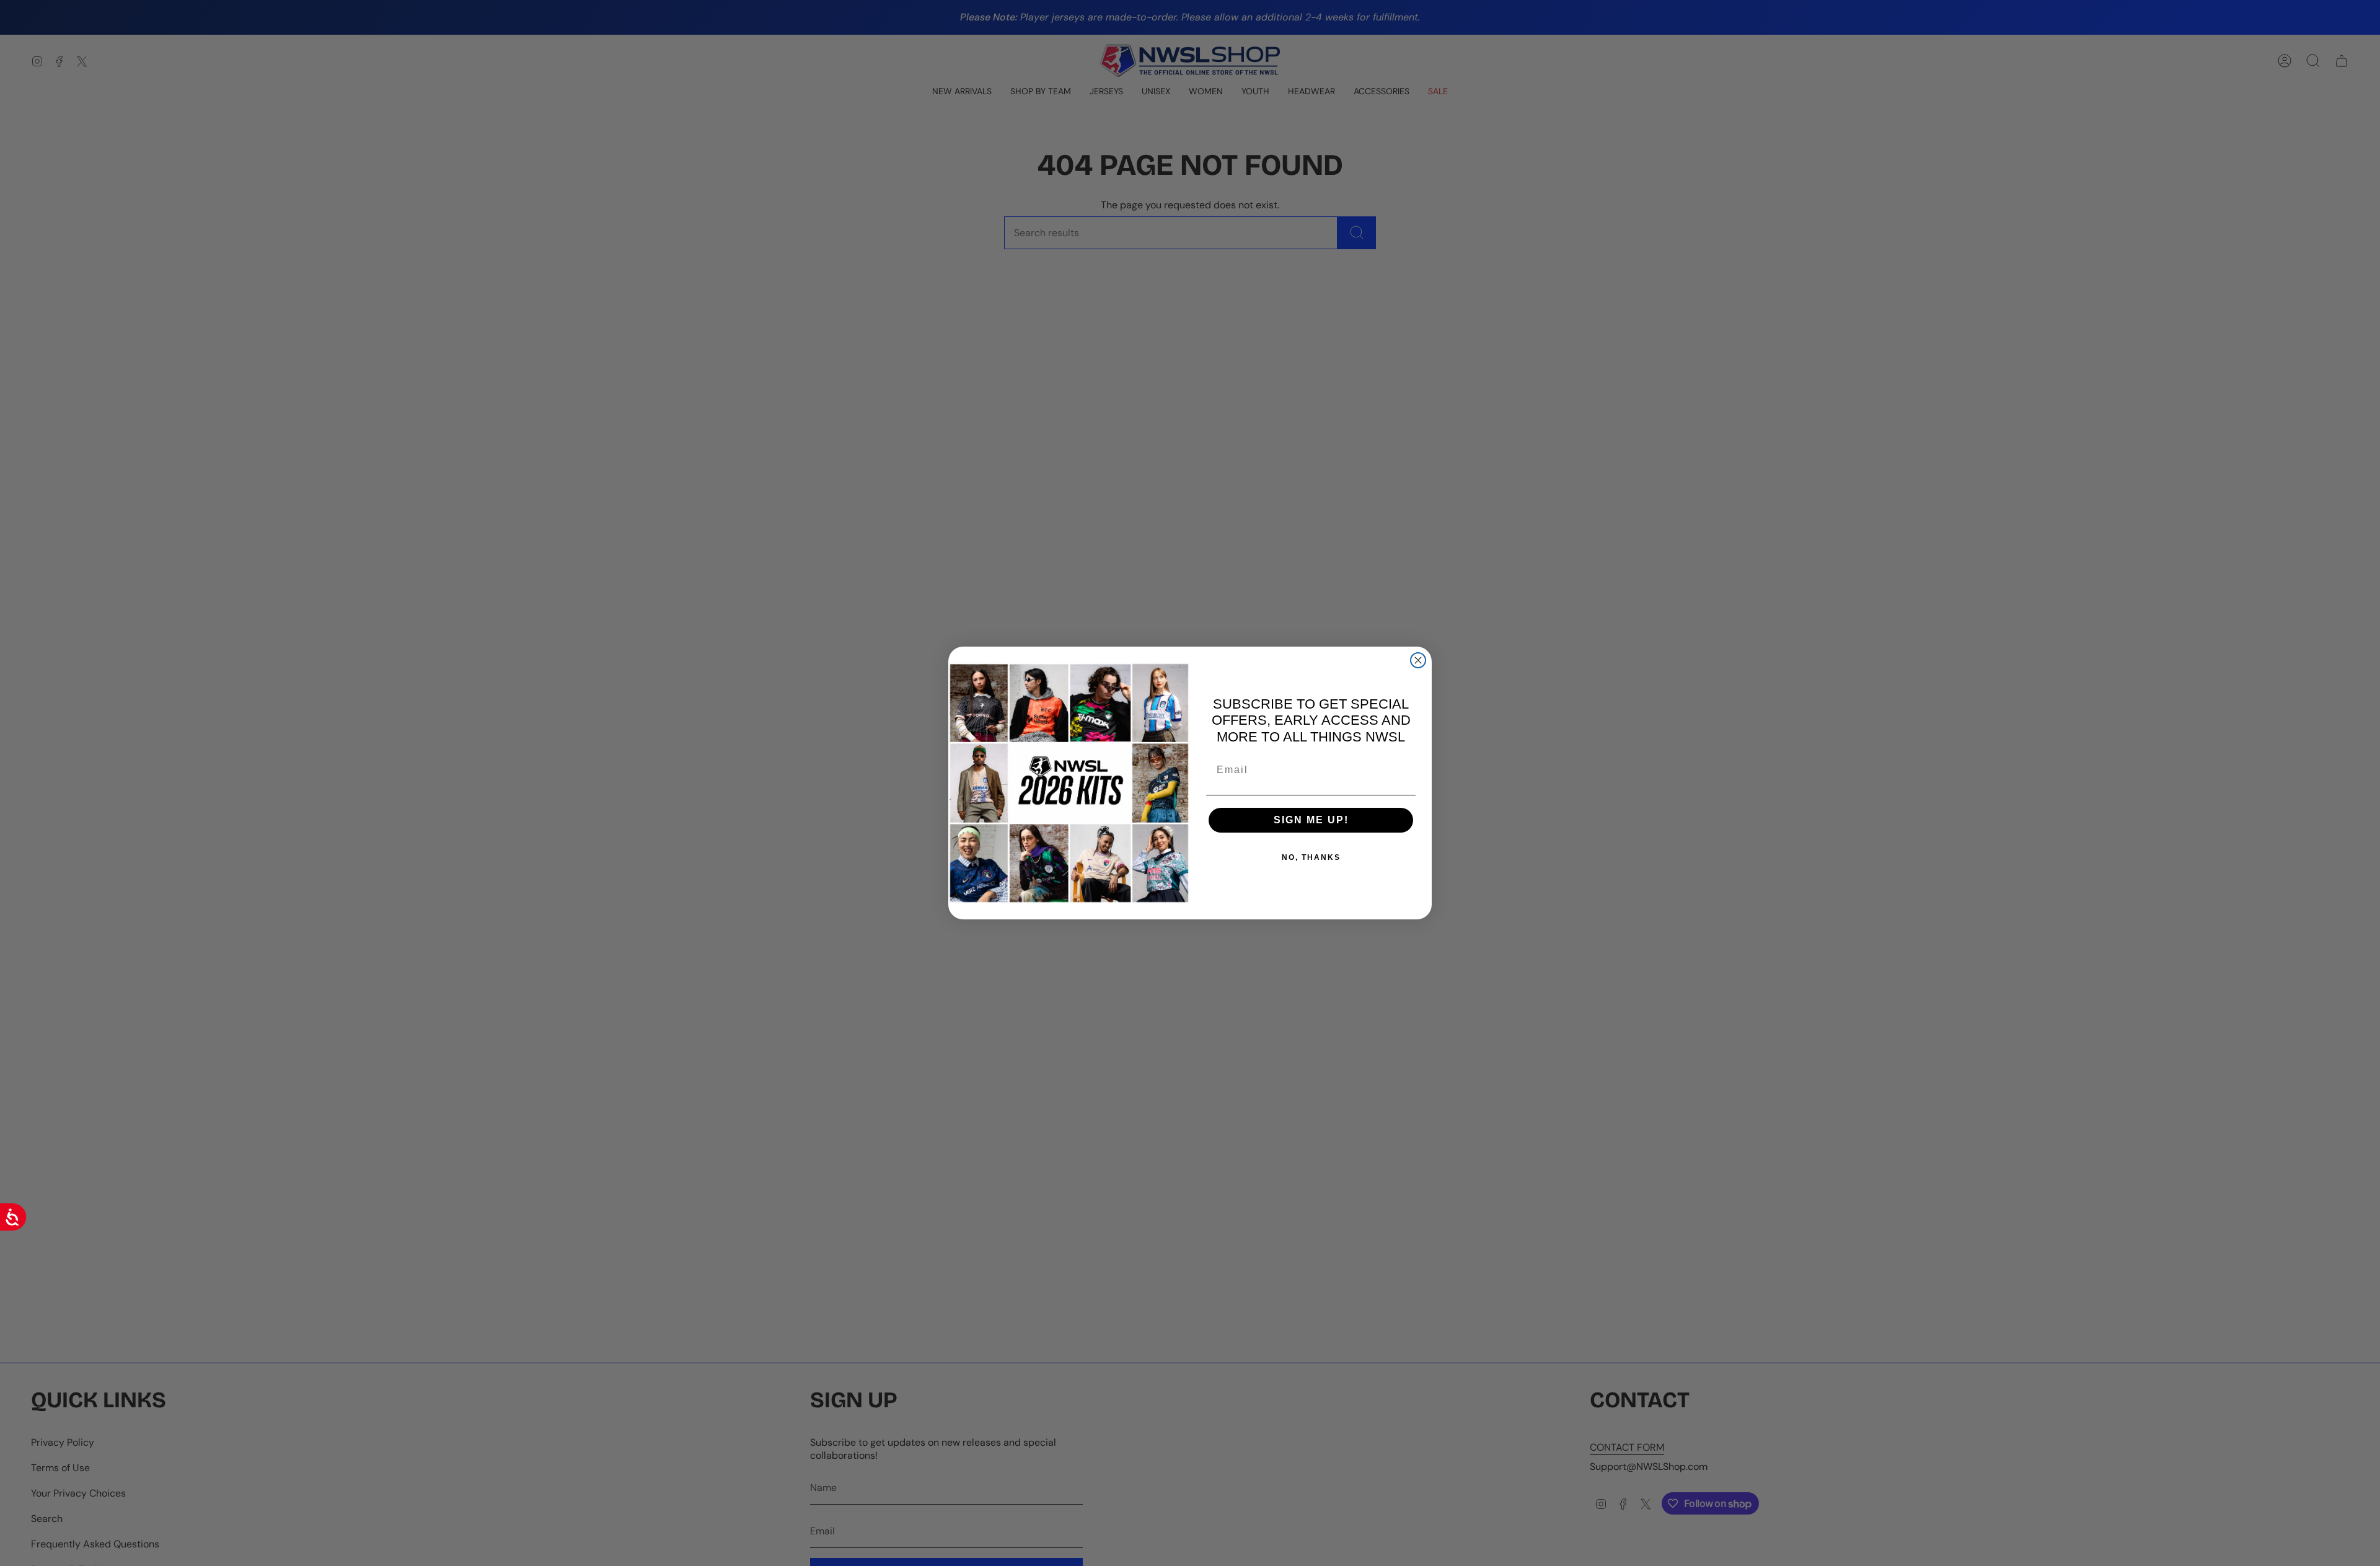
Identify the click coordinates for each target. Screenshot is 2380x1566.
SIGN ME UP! (1311, 820)
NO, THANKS (1311, 857)
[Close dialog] (1418, 660)
